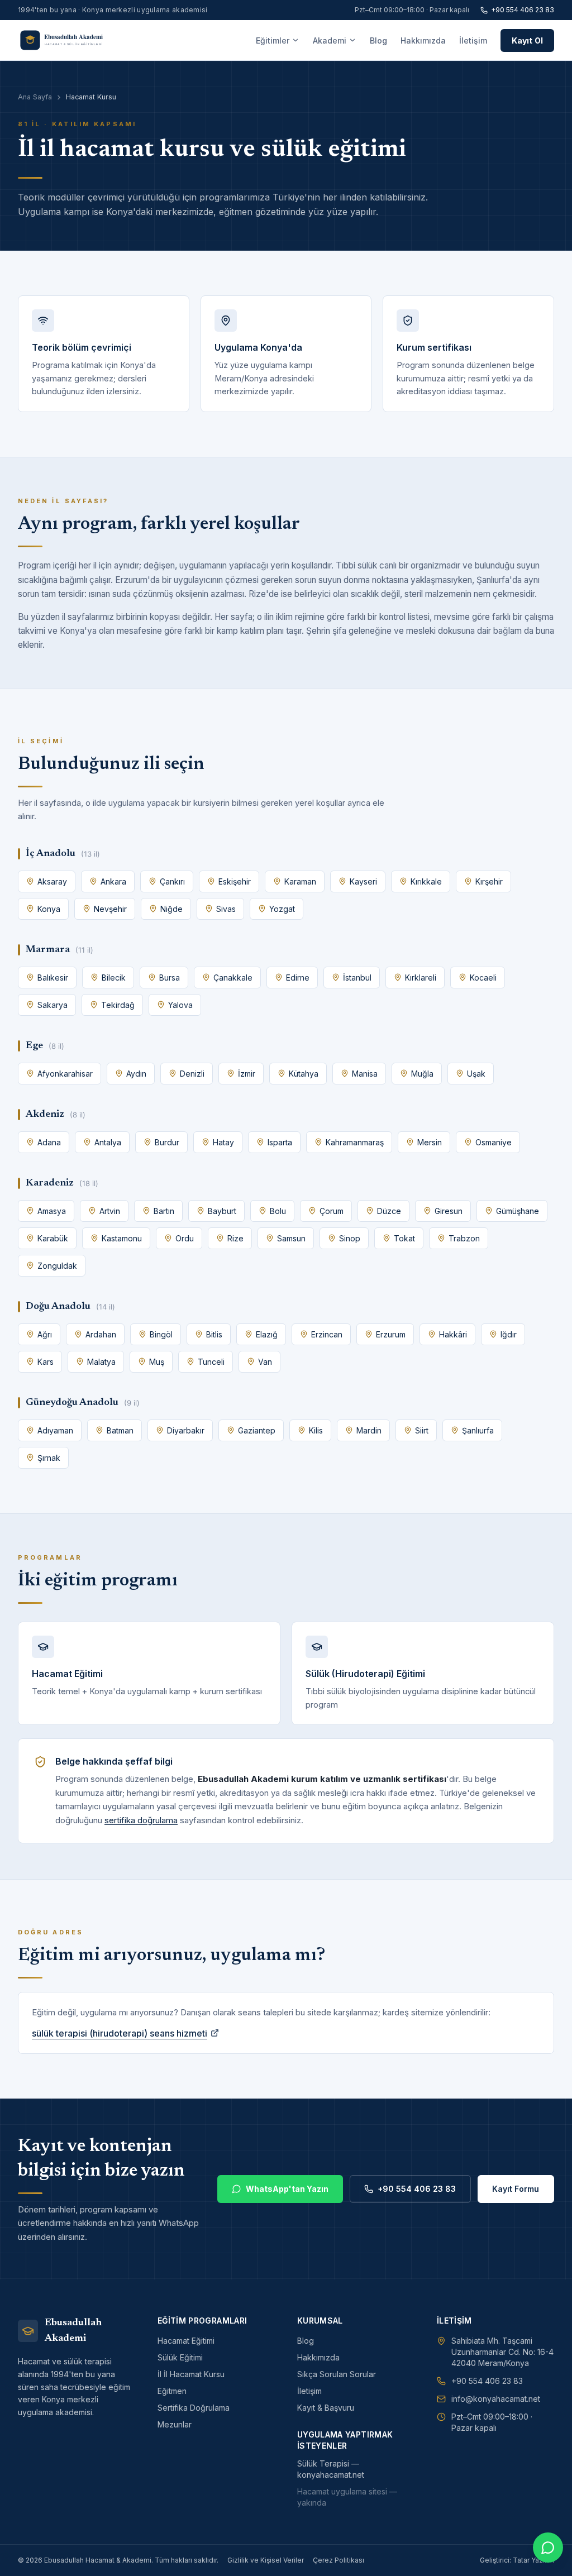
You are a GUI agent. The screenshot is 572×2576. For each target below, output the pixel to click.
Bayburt (222, 1211)
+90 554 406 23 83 (523, 10)
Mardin (369, 1430)
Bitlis (214, 1334)
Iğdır (509, 1334)
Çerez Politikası (339, 2560)
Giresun (449, 1211)
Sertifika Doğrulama (194, 2408)
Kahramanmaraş (355, 1142)
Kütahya (304, 1074)
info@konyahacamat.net (496, 2399)
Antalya (108, 1142)
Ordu (185, 1238)
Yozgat (282, 909)
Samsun (291, 1238)
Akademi (330, 40)
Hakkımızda (423, 40)
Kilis (316, 1430)
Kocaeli (483, 978)
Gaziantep (257, 1430)
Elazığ (267, 1334)
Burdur (167, 1142)
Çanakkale (233, 978)
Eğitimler (273, 40)
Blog (378, 40)
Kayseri (363, 881)
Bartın (164, 1211)
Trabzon (464, 1238)
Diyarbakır (186, 1430)
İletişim (473, 40)
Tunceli (211, 1362)
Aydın (136, 1074)
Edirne (298, 978)
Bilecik (114, 978)
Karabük (53, 1238)
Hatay (223, 1142)
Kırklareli (421, 978)
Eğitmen (172, 2391)
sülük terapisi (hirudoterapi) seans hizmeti (120, 2033)
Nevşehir (110, 909)
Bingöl (161, 1334)
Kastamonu (122, 1238)
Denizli (192, 1074)
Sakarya (53, 1005)
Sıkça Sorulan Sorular (337, 2374)
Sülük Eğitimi (180, 2357)
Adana (49, 1142)
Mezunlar (175, 2424)
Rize (235, 1238)
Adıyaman (55, 1430)
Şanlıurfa (478, 1430)
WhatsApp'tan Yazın (287, 2189)
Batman (120, 1430)
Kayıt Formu (516, 2189)
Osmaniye (494, 1142)
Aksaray (52, 881)
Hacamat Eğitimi (186, 2341)
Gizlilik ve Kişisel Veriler (266, 2560)
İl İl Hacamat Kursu (191, 2374)
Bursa (170, 978)
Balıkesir (53, 978)
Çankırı (172, 881)
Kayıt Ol (527, 40)
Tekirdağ (118, 1005)
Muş (157, 1362)
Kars (46, 1362)
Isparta (280, 1142)
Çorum (332, 1211)
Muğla (422, 1074)
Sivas (226, 909)
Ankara (113, 881)
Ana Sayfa (35, 97)
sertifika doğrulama (141, 1820)
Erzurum (391, 1334)
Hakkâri (453, 1334)
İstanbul (357, 978)
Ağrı (45, 1334)
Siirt (422, 1430)
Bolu (278, 1211)
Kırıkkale (426, 881)
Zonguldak (57, 1266)
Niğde (171, 909)
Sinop (350, 1238)
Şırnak (49, 1458)
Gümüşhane (518, 1211)
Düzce (389, 1211)
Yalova (180, 1005)
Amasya (52, 1211)
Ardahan (101, 1334)
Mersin (430, 1142)
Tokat (404, 1238)
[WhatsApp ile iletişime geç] (548, 2548)
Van (265, 1362)
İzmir (247, 1074)
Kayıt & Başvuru (326, 2408)
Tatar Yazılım (533, 2560)
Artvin (110, 1211)
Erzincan (327, 1334)
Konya (49, 909)
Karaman (300, 881)
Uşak (476, 1074)
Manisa (365, 1074)
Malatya (101, 1362)
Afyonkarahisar (65, 1074)
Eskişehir (235, 881)
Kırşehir (489, 881)
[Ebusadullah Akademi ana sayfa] (69, 40)
